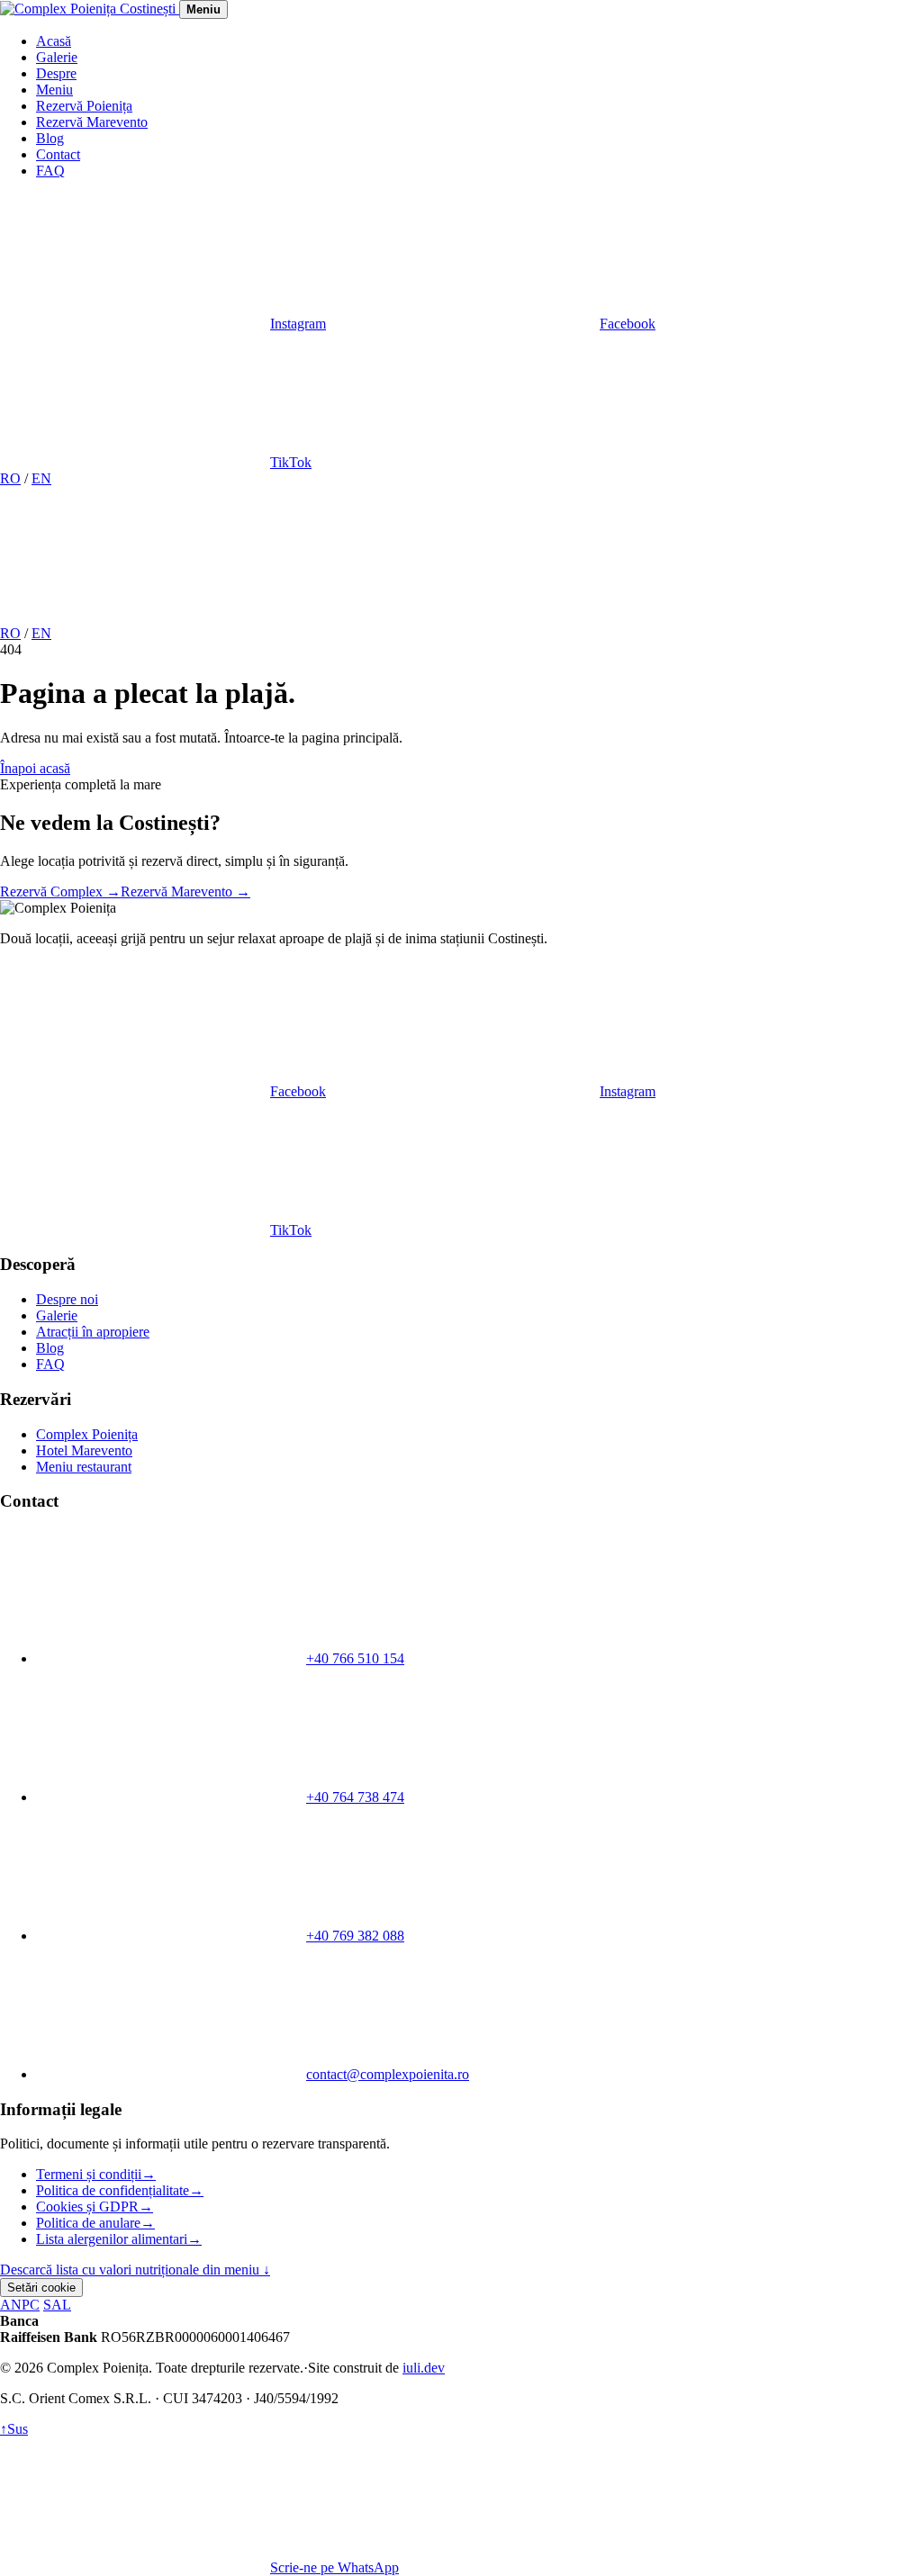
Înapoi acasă (35, 768)
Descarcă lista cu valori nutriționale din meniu (135, 2270)
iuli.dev (424, 2368)
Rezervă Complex (60, 892)
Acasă (54, 41)
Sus (14, 2429)
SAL (57, 2305)
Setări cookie (41, 2288)
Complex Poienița (87, 1434)
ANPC (20, 2305)
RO (10, 478)
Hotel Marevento (84, 1450)
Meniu (54, 90)
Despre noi (67, 1299)
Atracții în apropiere (93, 1332)
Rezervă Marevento (92, 122)
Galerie (57, 57)
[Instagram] (135, 617)
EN (41, 478)
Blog (50, 138)
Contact (58, 154)
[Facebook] (409, 617)
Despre (56, 73)
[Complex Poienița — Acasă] (90, 9)
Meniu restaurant (84, 1467)
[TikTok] (682, 617)
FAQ (50, 171)
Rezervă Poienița (84, 106)
